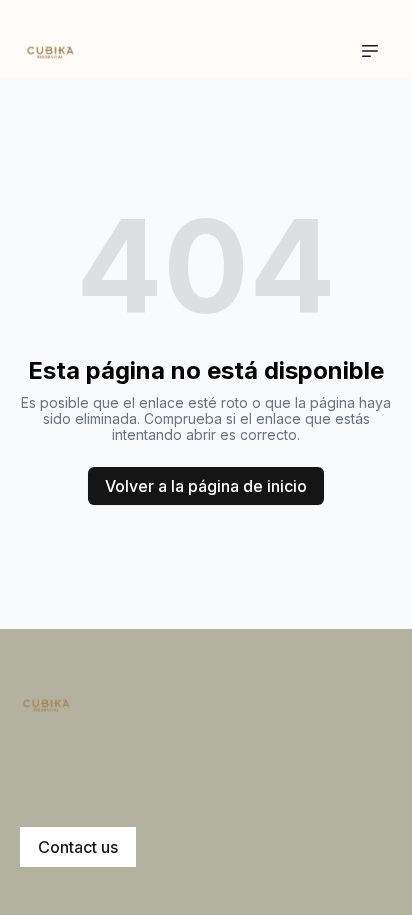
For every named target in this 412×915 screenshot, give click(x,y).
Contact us (78, 847)
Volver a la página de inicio (206, 486)
